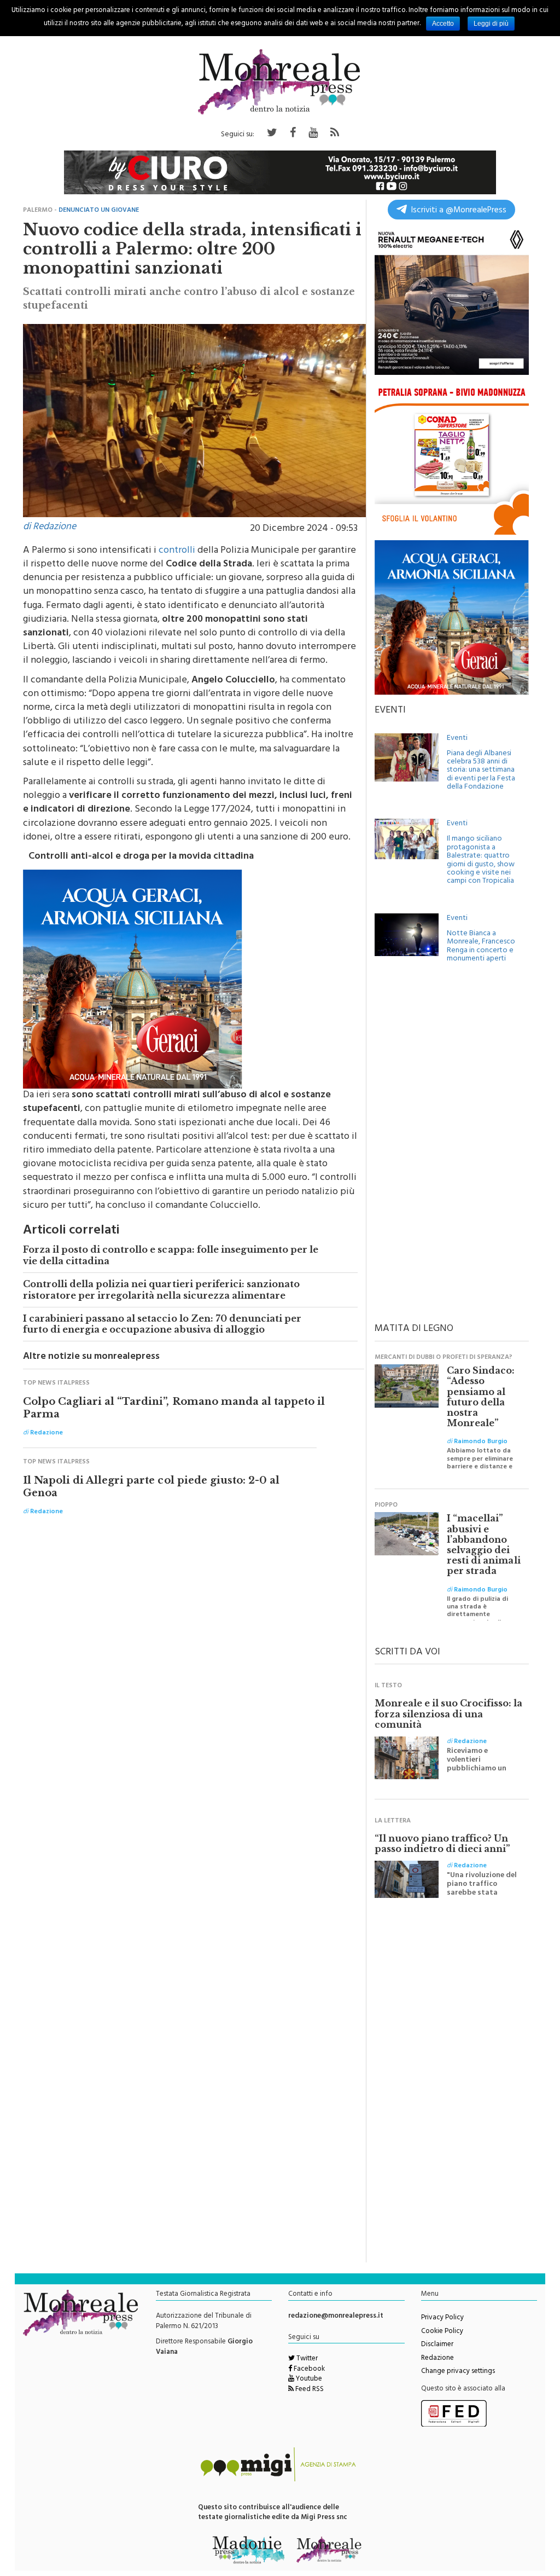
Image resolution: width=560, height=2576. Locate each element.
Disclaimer (437, 2345)
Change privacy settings (458, 2372)
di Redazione (49, 528)
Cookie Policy (442, 2332)
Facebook (308, 2370)
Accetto (443, 24)
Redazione (437, 2359)
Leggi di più (491, 24)
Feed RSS (309, 2390)
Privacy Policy (442, 2318)
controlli (177, 551)
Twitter (306, 2359)
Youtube (308, 2380)
